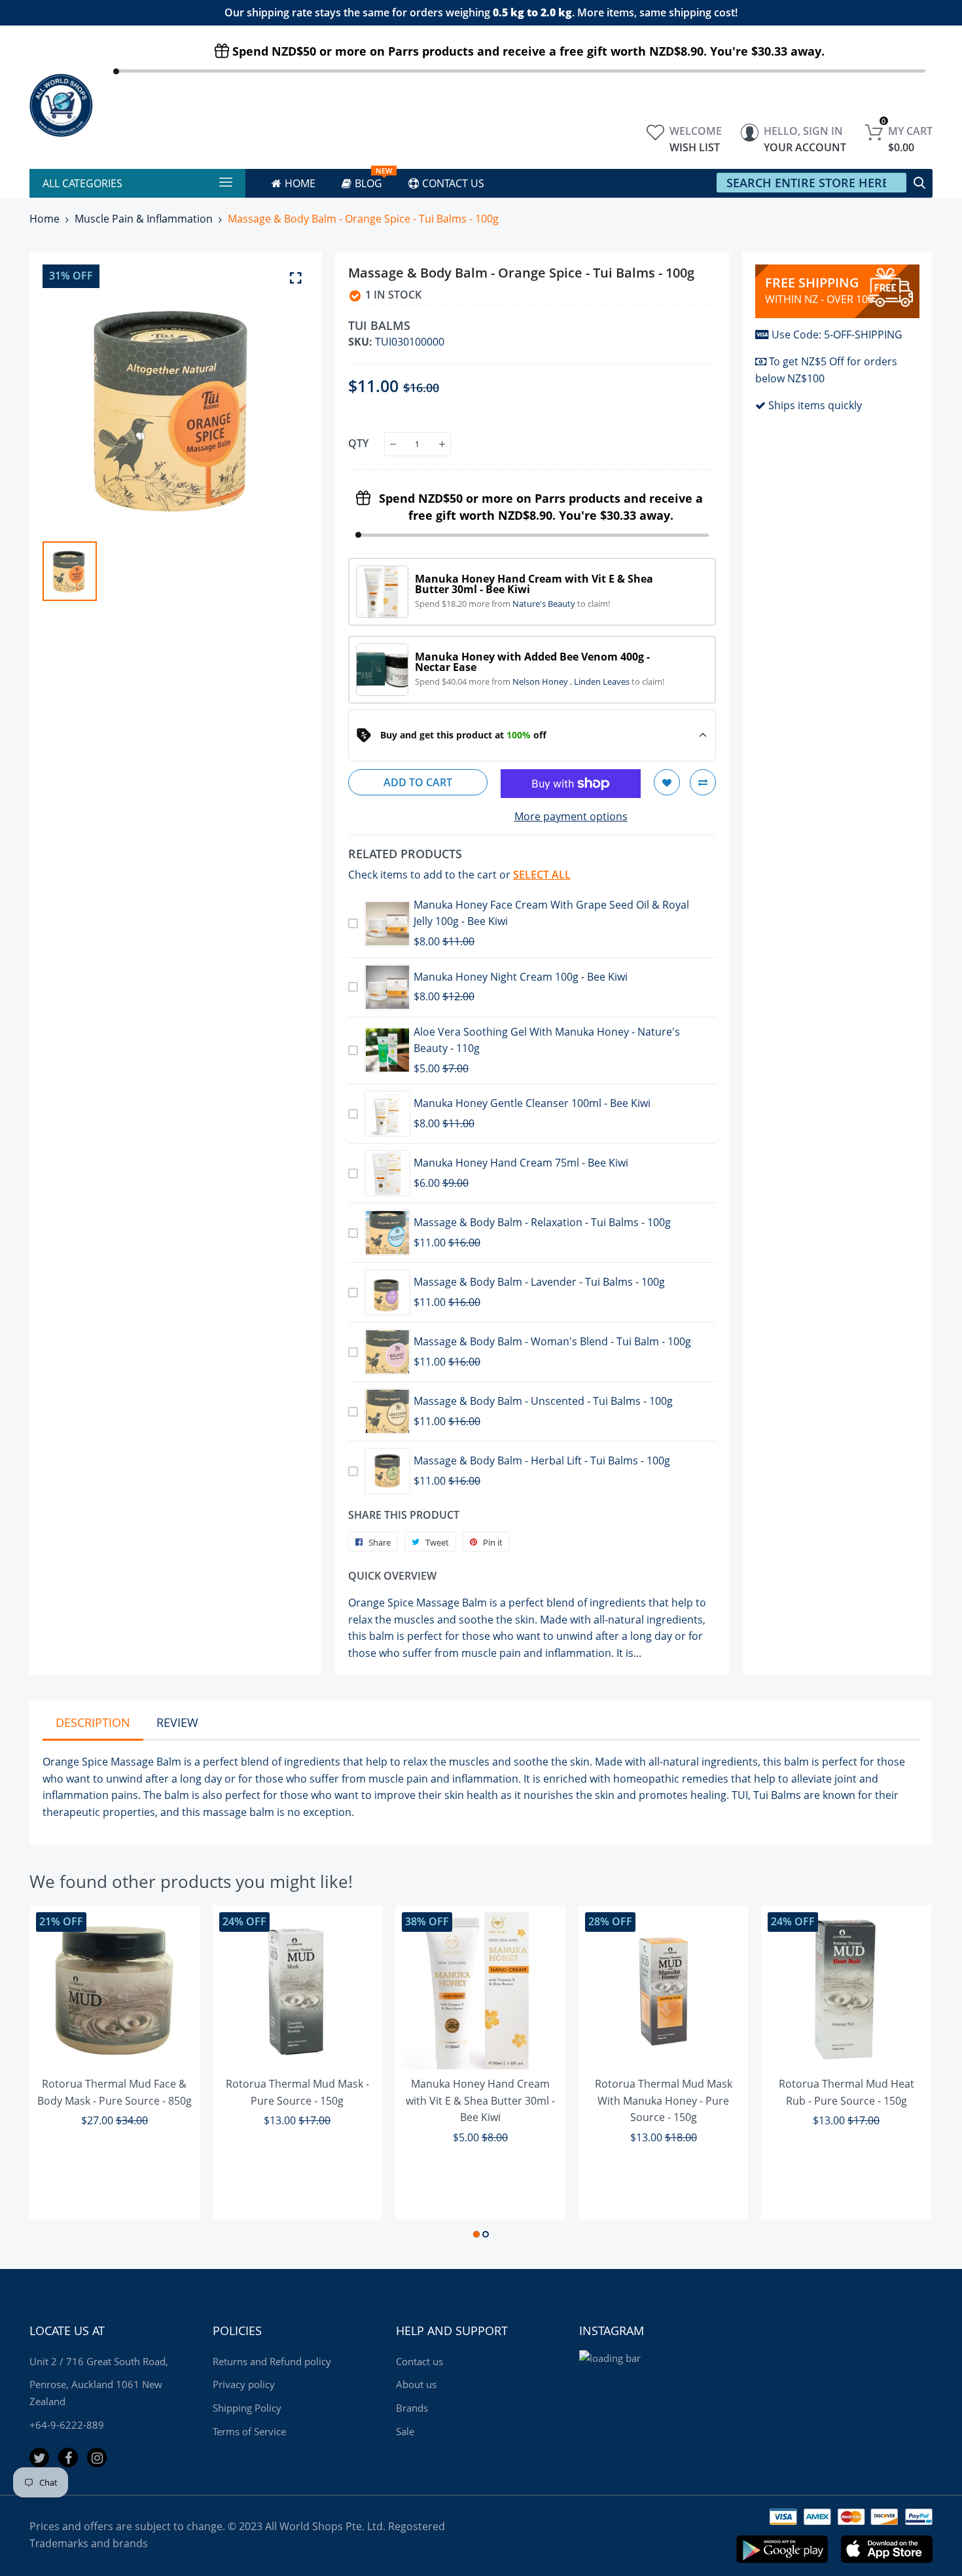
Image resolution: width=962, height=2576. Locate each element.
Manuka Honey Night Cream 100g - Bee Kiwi (521, 977)
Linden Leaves (603, 681)
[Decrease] (393, 444)
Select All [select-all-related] (542, 875)
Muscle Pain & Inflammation (144, 219)
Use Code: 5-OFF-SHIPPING (837, 335)
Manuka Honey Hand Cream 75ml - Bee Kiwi (521, 1163)
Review (177, 1722)
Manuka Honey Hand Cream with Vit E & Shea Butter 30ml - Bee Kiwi (480, 2100)
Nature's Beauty (545, 604)
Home (45, 219)
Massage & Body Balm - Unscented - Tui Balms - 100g (543, 1401)
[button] (476, 2234)
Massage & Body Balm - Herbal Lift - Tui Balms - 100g (542, 1460)
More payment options (571, 816)
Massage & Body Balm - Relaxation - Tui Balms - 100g (542, 1222)
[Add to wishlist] (667, 782)
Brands (412, 2408)
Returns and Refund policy (272, 2361)
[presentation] (56, 2075)
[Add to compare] (703, 782)
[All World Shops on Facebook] (68, 2458)
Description (93, 1722)
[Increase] (442, 444)
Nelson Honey (541, 681)
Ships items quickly (815, 405)
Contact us (419, 2361)
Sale (405, 2431)
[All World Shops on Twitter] (39, 2458)
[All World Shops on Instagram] (97, 2458)
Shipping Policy (247, 2408)
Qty (358, 443)
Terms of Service (249, 2431)
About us (416, 2384)
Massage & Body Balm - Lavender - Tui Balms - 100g (539, 1282)
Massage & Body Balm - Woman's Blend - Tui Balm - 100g (552, 1341)
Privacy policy (244, 2384)
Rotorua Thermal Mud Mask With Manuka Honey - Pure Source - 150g (664, 2100)
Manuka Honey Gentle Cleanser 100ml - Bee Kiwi (532, 1103)
